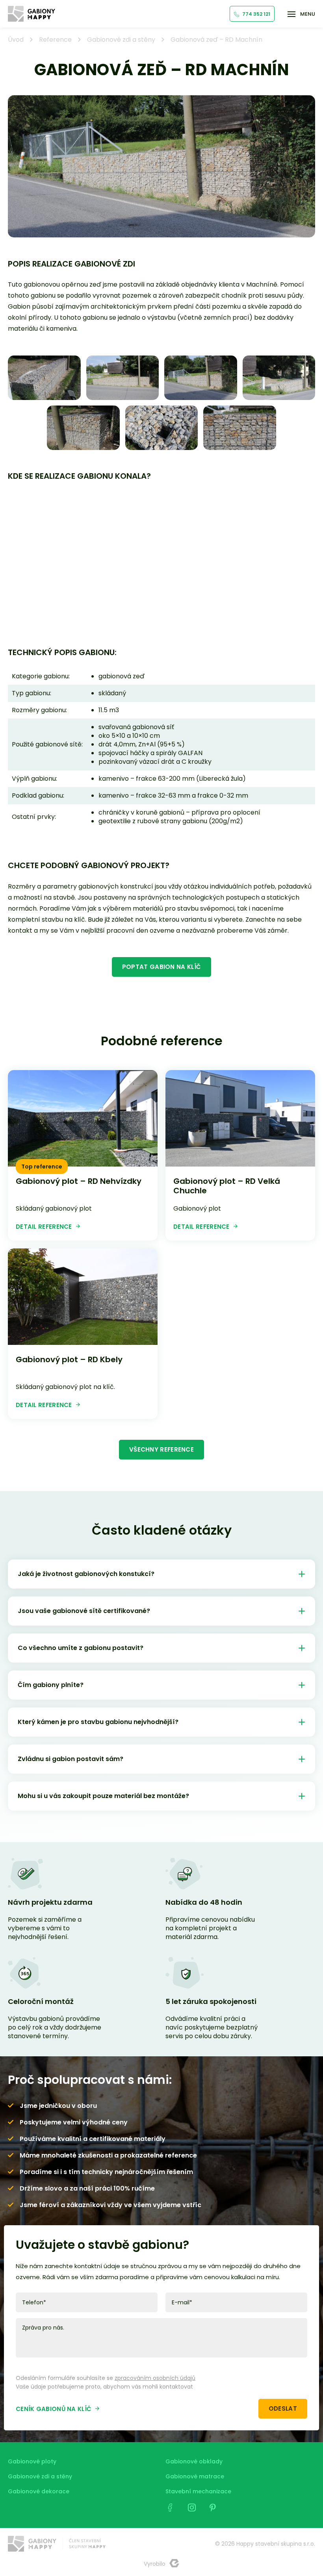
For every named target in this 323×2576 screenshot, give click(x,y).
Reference (55, 40)
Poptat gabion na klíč (161, 967)
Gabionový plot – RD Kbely (69, 1359)
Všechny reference (161, 1449)
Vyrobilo (155, 2564)
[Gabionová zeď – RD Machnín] (44, 378)
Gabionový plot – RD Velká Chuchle (227, 1186)
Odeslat (283, 2408)
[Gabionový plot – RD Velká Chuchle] (240, 1118)
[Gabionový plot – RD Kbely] (83, 1297)
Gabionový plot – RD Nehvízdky (79, 1181)
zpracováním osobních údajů (155, 2378)
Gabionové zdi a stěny (121, 40)
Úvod (16, 40)
